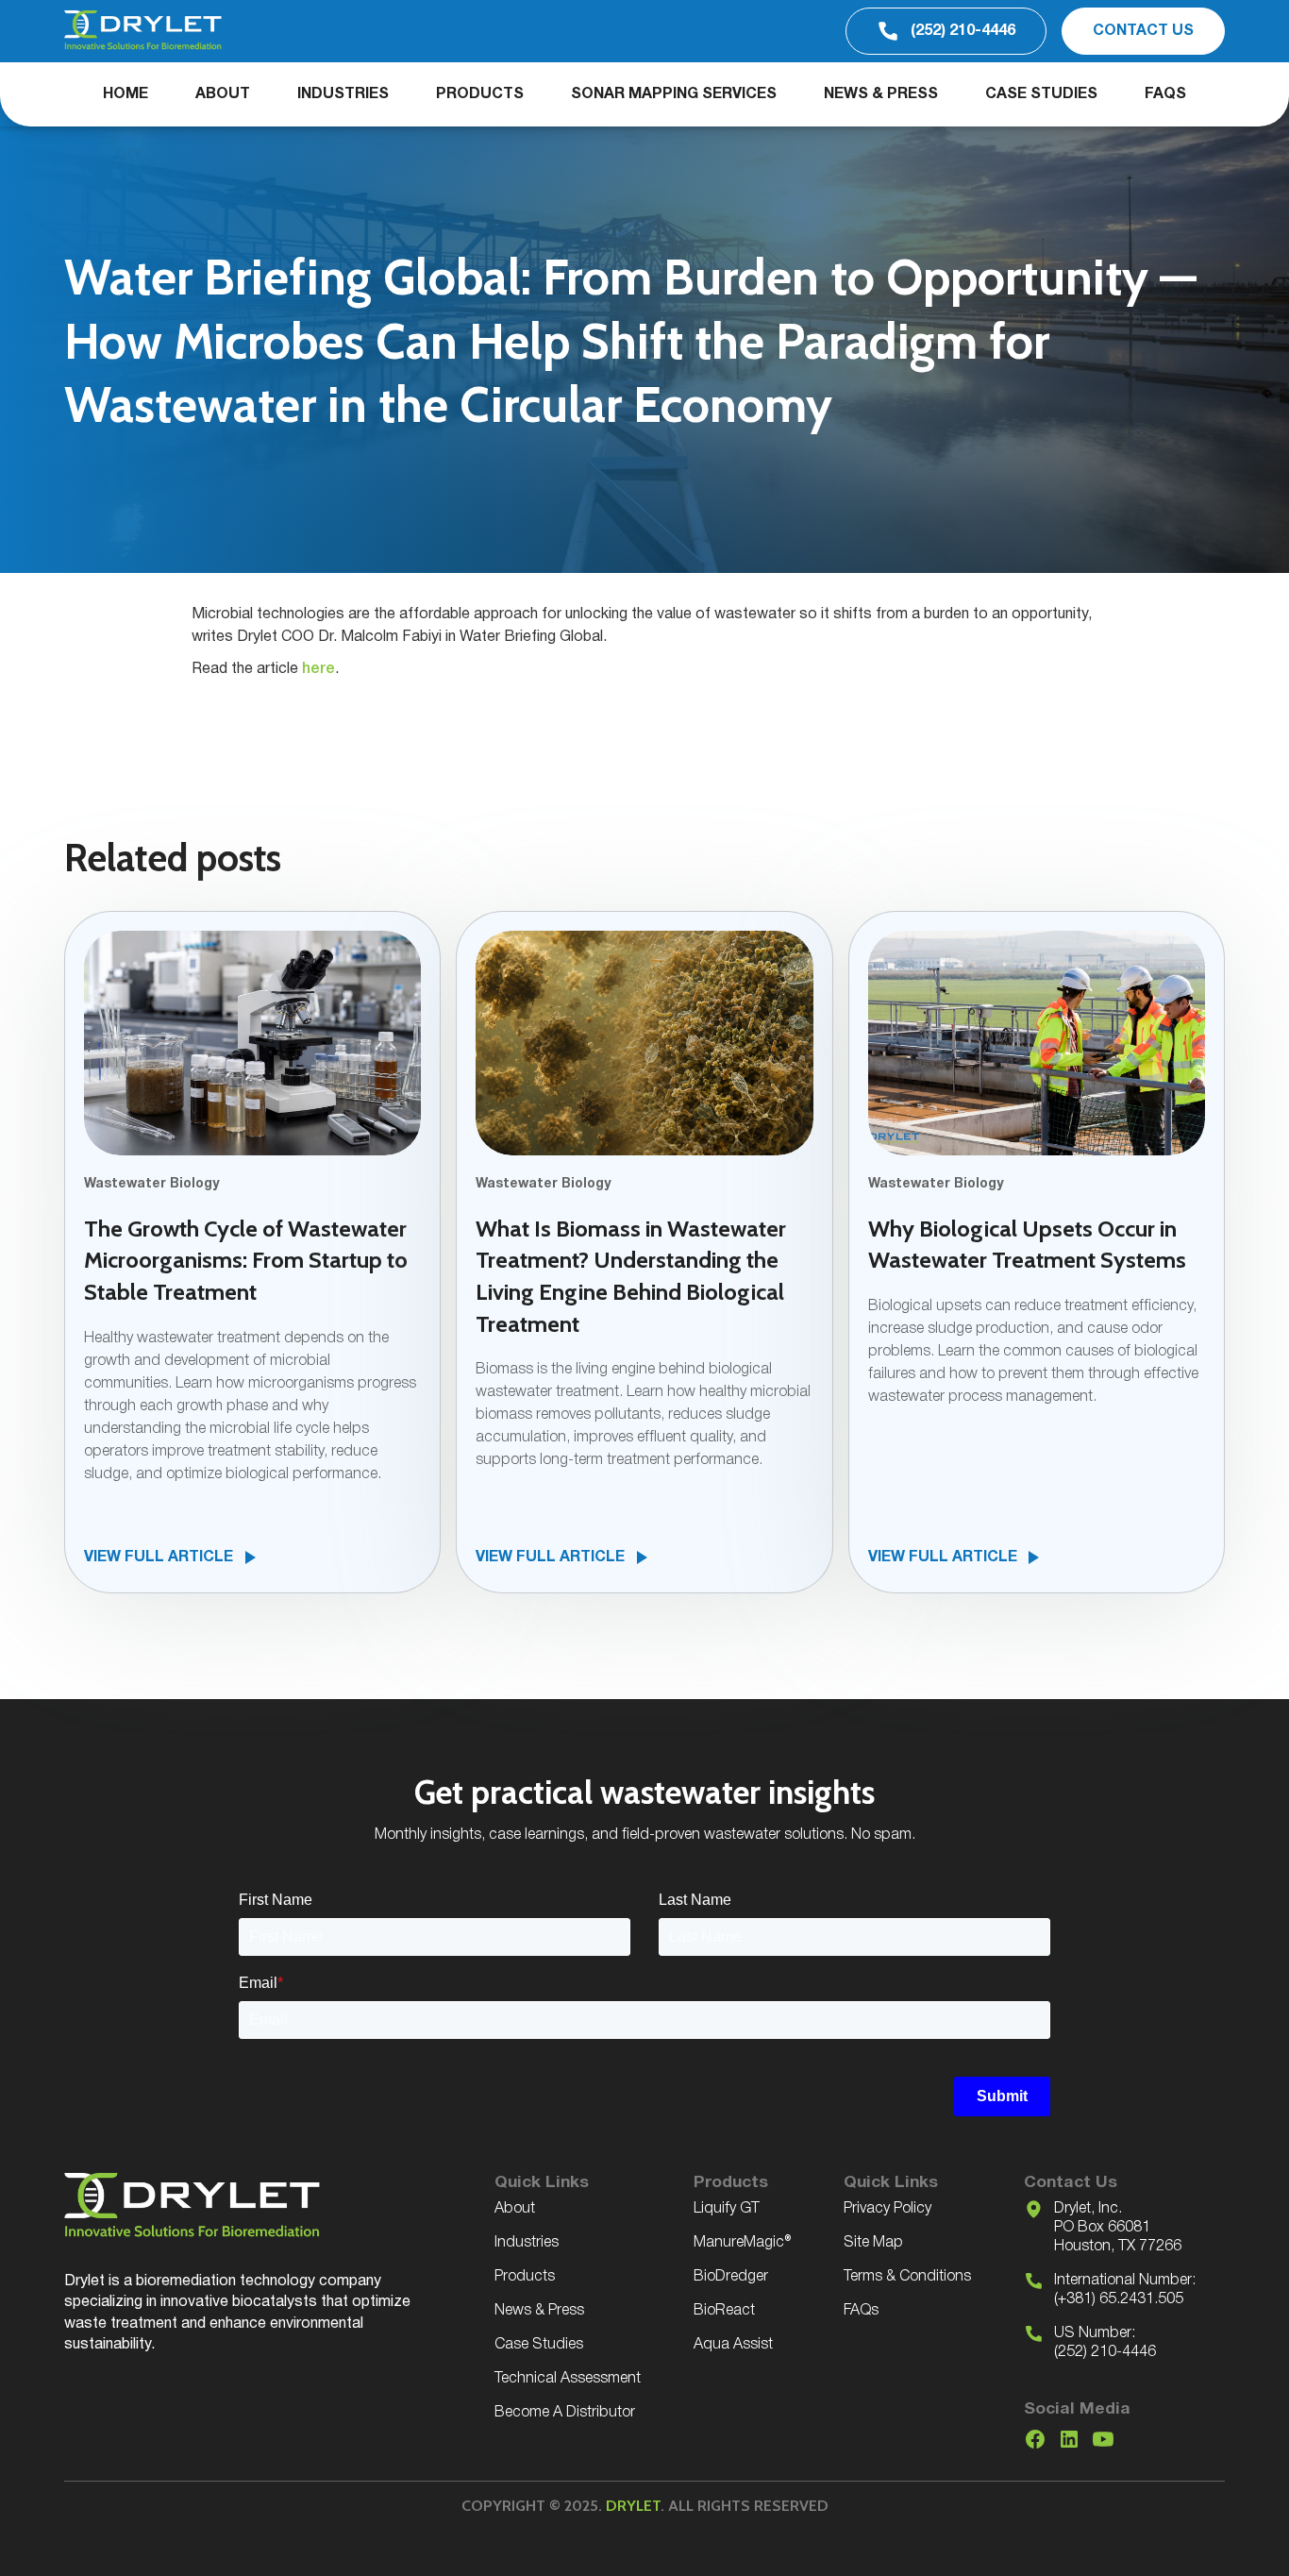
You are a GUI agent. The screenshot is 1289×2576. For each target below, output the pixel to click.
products (480, 94)
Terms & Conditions (907, 2277)
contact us (1143, 31)
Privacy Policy (887, 2209)
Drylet (633, 2506)
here (318, 669)
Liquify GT (727, 2209)
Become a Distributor (565, 2413)
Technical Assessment (568, 2379)
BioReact (724, 2311)
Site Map (873, 2243)
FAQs (1165, 94)
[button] (343, 94)
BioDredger (731, 2277)
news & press (881, 94)
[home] (143, 31)
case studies (1041, 94)
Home (126, 94)
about (223, 94)
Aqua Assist (733, 2345)
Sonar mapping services (674, 94)
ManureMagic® (742, 2243)
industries (343, 94)
